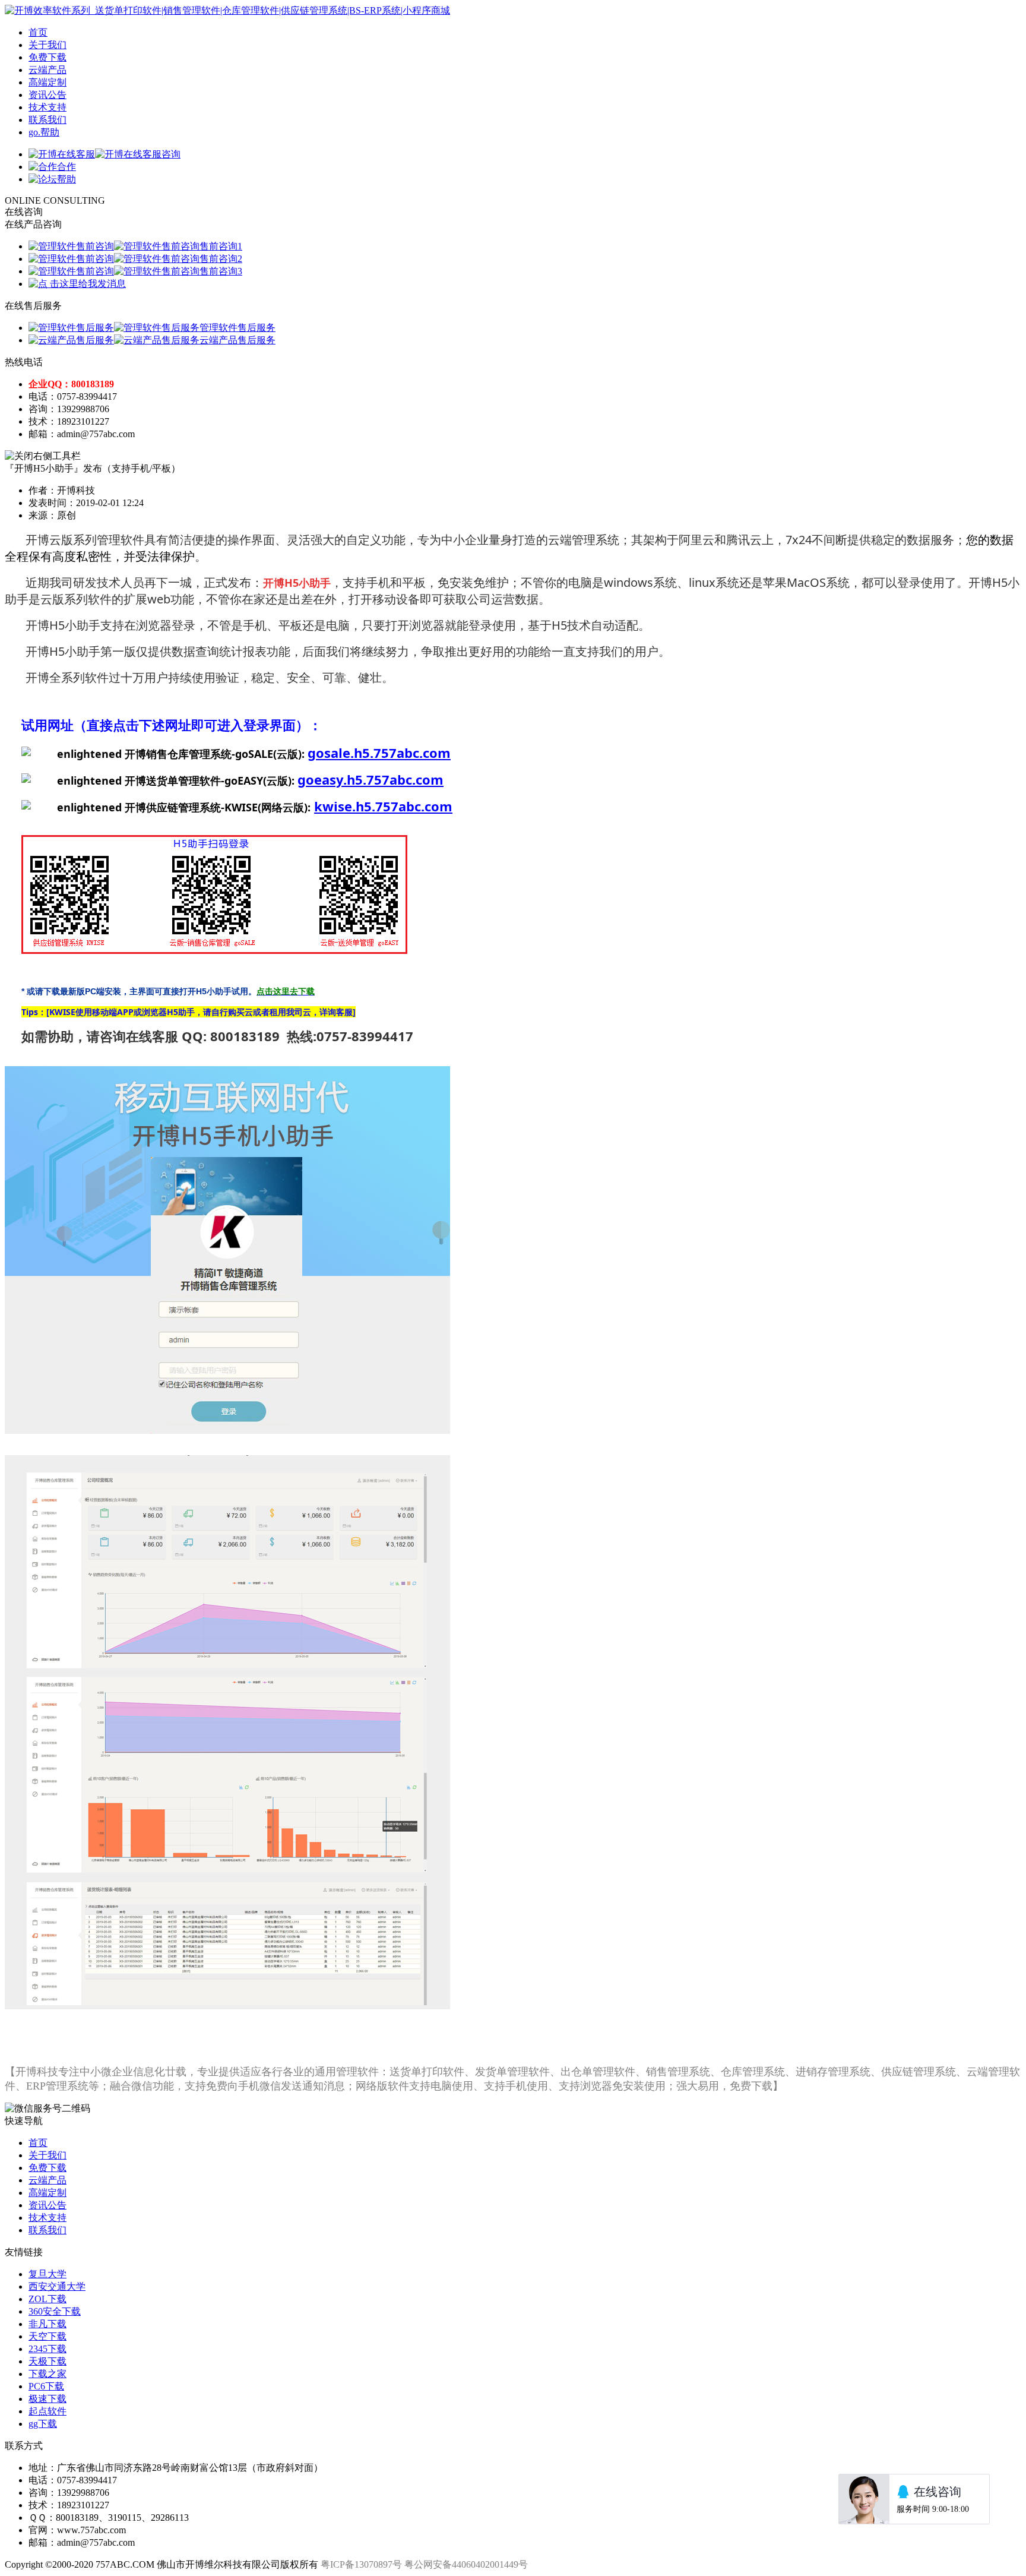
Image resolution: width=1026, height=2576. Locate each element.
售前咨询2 (221, 259)
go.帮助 (44, 132)
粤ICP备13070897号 (361, 2564)
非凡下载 (47, 2324)
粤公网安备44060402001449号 (466, 2564)
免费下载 (47, 57)
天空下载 (47, 2336)
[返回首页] (227, 10)
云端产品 (47, 70)
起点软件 (47, 2411)
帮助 (66, 179)
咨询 (171, 154)
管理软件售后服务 (237, 328)
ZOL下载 (47, 2299)
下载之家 (47, 2374)
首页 (38, 32)
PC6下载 (46, 2386)
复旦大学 (47, 2274)
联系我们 (47, 120)
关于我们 (47, 45)
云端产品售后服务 (237, 340)
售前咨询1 (221, 246)
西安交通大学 (57, 2286)
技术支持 (47, 107)
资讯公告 (47, 95)
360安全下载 (55, 2311)
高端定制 (47, 82)
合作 (66, 167)
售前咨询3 (221, 271)
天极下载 (47, 2361)
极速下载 (47, 2399)
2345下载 (47, 2349)
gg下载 (43, 2424)
